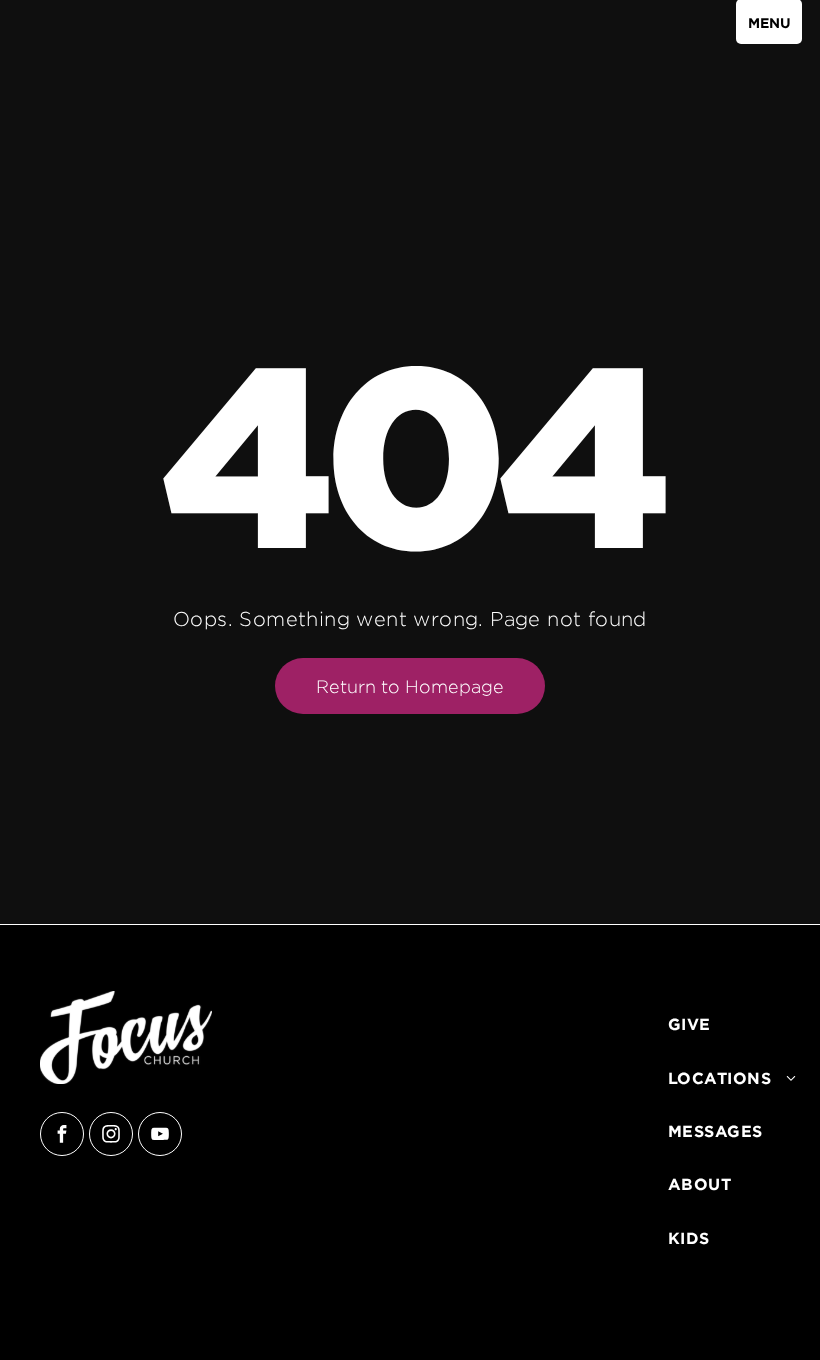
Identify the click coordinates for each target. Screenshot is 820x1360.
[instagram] (111, 1136)
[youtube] (160, 1136)
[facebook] (62, 1136)
